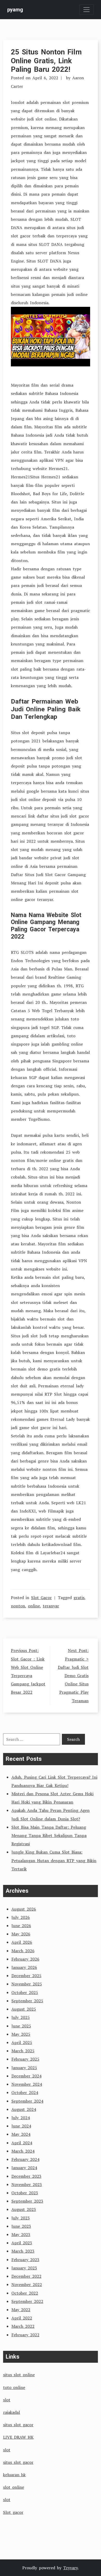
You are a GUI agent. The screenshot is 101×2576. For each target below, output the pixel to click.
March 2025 (23, 2051)
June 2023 (21, 2226)
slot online (14, 2487)
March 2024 (23, 2151)
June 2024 (21, 2126)
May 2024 (21, 2134)
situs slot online (19, 2375)
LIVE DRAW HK (18, 2437)
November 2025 (27, 1984)
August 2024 (24, 2109)
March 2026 (23, 1951)
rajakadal (12, 2412)
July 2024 (21, 2118)
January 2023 (24, 2268)
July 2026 (21, 1917)
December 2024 (26, 2076)
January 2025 (24, 2068)
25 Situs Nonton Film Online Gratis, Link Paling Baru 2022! (46, 61)
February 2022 (25, 2335)
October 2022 (25, 2293)
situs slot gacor (18, 2425)
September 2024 (27, 2101)
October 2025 (25, 1992)
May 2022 (21, 2310)
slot (7, 2400)
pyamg (15, 10)
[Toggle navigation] (86, 10)
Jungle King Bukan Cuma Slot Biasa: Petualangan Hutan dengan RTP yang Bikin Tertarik (54, 1860)
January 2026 (24, 1967)
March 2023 (23, 2251)
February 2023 (25, 2260)
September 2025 (27, 2001)
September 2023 (27, 2201)
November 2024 (27, 2084)
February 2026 (25, 1959)
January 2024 (24, 2168)
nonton (18, 1606)
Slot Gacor (41, 1598)
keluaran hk (14, 2475)
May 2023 (21, 2234)
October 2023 (25, 2193)
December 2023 (26, 2176)
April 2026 (22, 1942)
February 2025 (25, 2059)
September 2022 (27, 2301)
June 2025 (21, 2026)
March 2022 (23, 2326)
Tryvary (70, 2568)
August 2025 (24, 2009)
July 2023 (21, 2218)
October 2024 (25, 2092)
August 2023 (24, 2209)
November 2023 (27, 2184)
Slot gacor (13, 2512)
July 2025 (21, 2017)
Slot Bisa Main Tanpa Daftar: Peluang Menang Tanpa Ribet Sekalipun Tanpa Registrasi (49, 1835)
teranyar (51, 1606)
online (34, 1606)
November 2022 (27, 2284)
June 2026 (21, 1926)
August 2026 (24, 1909)
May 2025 (21, 2034)
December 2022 (26, 2276)
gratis (79, 1598)
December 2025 (26, 1976)
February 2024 (25, 2159)
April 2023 (22, 2243)
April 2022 (22, 2318)
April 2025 (22, 2042)
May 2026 (21, 1934)
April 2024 (22, 2143)
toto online (14, 2387)
